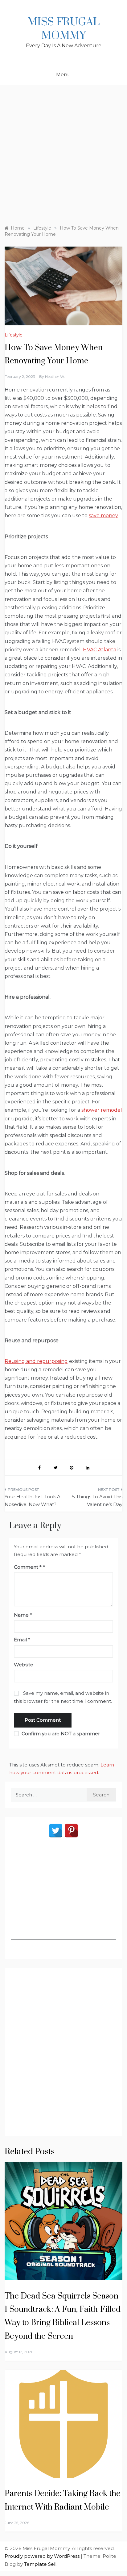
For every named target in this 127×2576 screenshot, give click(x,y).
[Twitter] (56, 1831)
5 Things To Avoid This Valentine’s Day (97, 1501)
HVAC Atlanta (100, 650)
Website (24, 1665)
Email (22, 1640)
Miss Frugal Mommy (63, 29)
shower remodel (102, 1110)
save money (103, 516)
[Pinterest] (71, 1831)
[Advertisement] (63, 152)
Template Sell (40, 2564)
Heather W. (55, 376)
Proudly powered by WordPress (43, 2556)
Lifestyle (14, 335)
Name (23, 1615)
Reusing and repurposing (36, 1361)
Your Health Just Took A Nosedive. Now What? (33, 1501)
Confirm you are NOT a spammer (60, 1734)
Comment (28, 1567)
